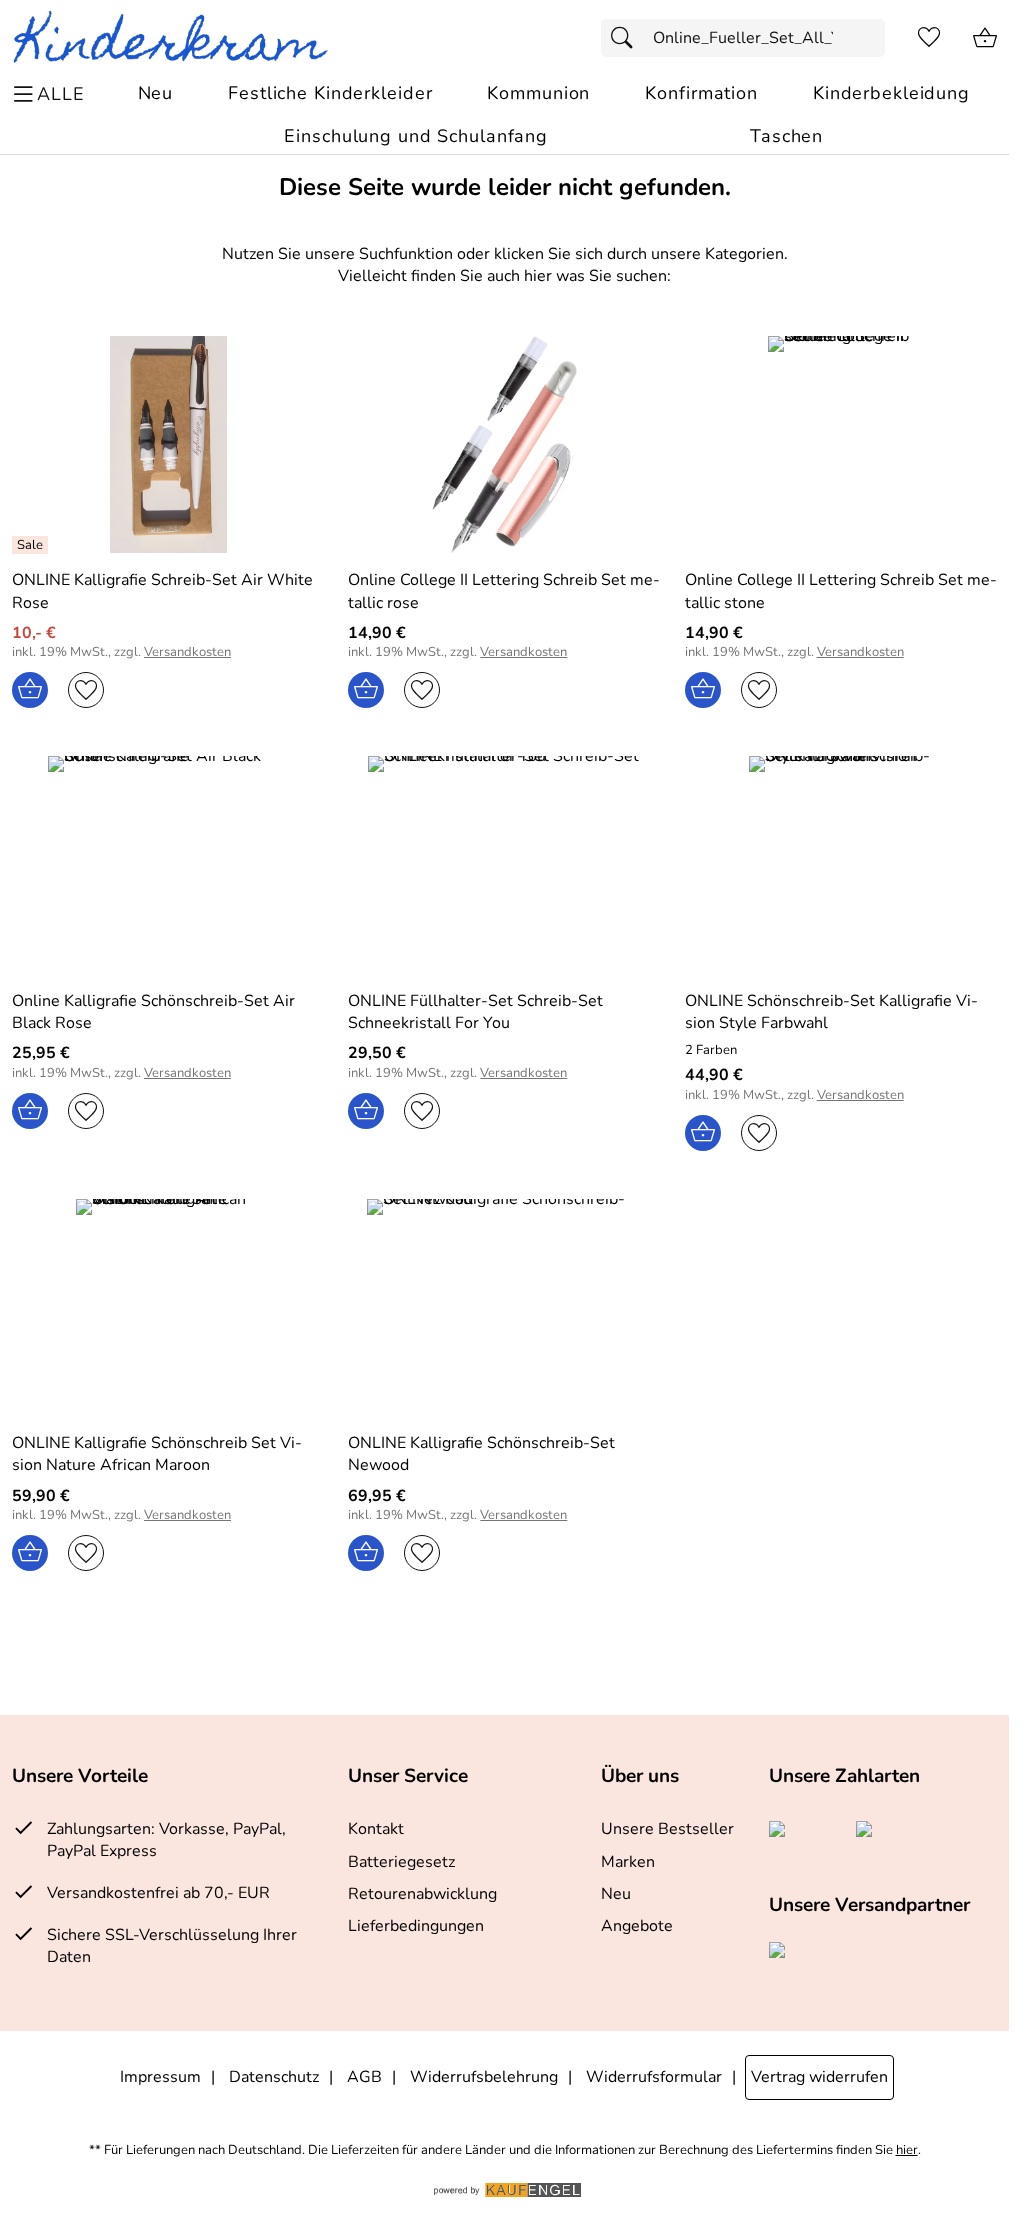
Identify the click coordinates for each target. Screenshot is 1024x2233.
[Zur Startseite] (178, 38)
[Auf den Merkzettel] (86, 690)
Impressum (160, 2077)
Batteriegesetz (401, 1862)
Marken (628, 1862)
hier (907, 2150)
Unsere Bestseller (667, 1829)
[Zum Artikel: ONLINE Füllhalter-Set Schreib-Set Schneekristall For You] (504, 864)
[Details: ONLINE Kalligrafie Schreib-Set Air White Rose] (32, 545)
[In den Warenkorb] (30, 690)
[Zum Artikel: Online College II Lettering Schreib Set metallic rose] (504, 444)
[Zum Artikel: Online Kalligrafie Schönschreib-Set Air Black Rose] (168, 864)
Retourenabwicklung (422, 1894)
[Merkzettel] (929, 38)
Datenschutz (274, 2077)
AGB (364, 2077)
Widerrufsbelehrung (484, 2077)
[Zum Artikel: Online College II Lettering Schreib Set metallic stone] (841, 444)
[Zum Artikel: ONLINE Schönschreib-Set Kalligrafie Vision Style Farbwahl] (841, 864)
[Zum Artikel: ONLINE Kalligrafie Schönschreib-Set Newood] (504, 1307)
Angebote (637, 1926)
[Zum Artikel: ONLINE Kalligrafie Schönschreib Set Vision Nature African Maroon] (168, 1307)
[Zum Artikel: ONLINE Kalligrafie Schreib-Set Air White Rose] (168, 444)
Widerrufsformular (654, 2077)
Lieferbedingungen (416, 1926)
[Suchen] (627, 38)
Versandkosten (187, 652)
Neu (616, 1894)
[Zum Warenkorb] (985, 38)
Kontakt (376, 1829)
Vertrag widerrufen (819, 2077)
